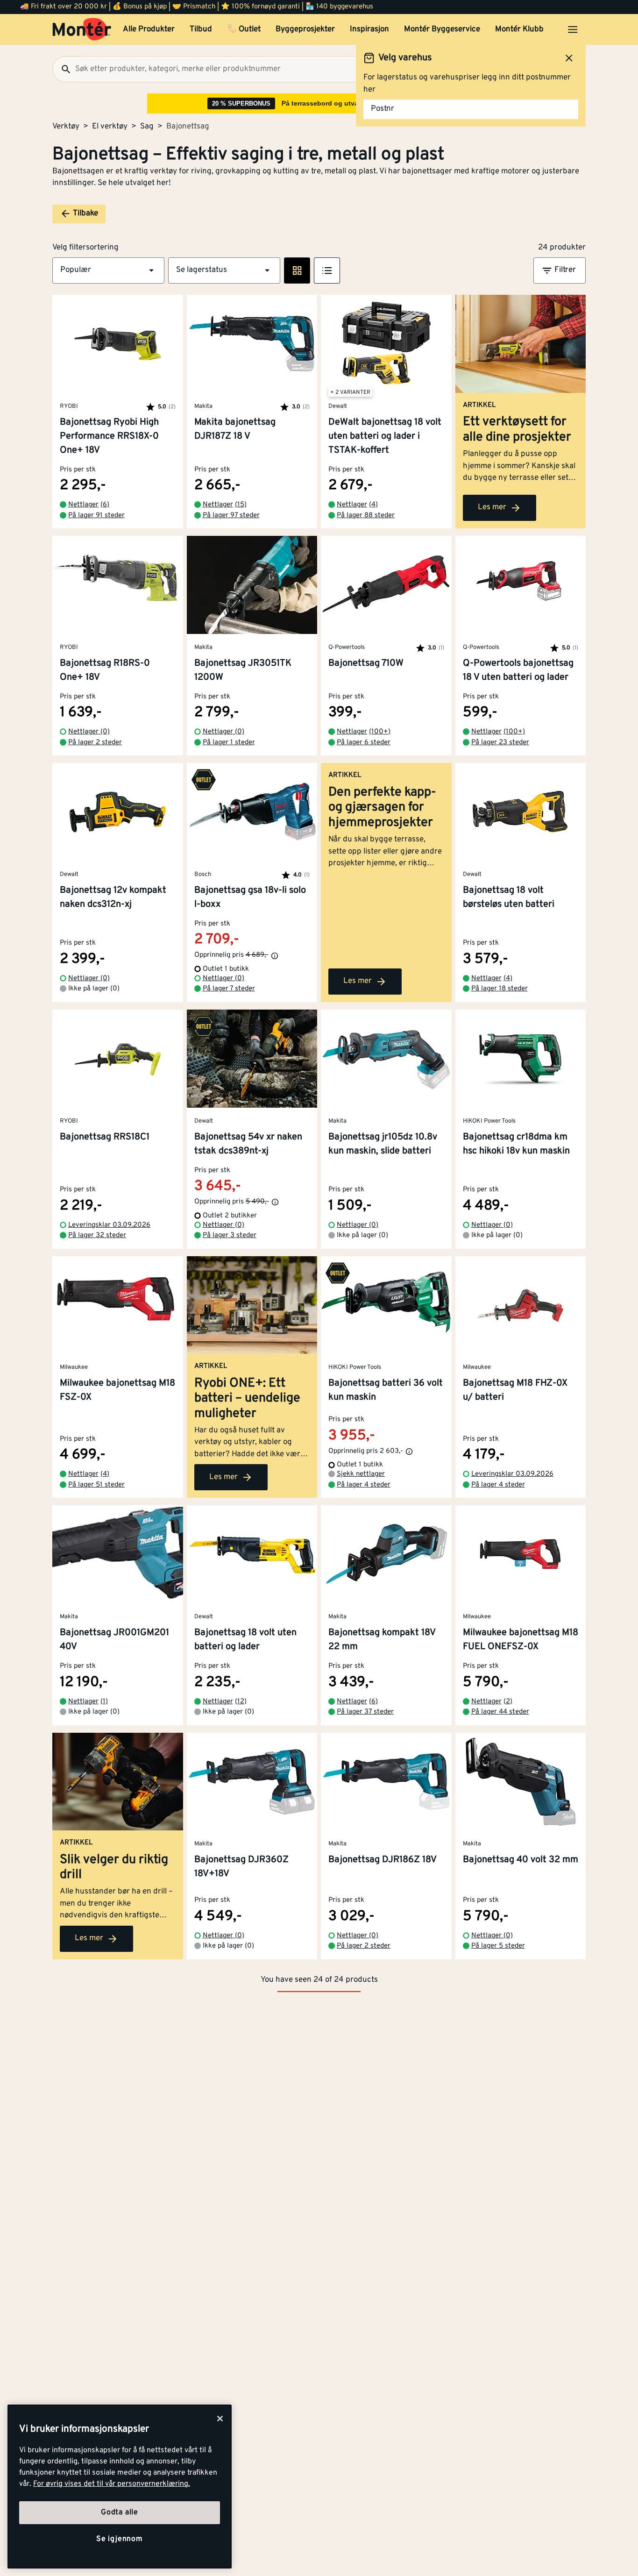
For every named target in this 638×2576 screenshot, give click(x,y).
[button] (108, 270)
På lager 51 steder (96, 1485)
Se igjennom (120, 2539)
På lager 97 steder (231, 516)
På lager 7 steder (229, 989)
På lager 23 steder (500, 743)
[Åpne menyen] (573, 29)
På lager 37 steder (365, 1712)
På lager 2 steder (95, 743)
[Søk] (62, 69)
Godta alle (120, 2512)
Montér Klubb (519, 29)
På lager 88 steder (366, 516)
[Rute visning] (297, 270)
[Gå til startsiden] (82, 29)
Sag (147, 127)
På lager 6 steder (364, 743)
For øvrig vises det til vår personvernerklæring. (112, 2484)
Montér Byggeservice (442, 29)
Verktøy (66, 127)
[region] (120, 2487)
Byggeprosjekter (305, 29)
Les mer (492, 507)
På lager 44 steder (500, 1712)
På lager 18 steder (500, 989)
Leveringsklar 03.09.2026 (109, 1225)
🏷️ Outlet (244, 29)
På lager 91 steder (96, 516)
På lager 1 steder (229, 743)
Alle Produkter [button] (149, 29)
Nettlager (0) (89, 732)
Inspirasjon (369, 29)
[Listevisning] (327, 270)
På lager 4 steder (364, 1485)
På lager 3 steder (230, 1235)
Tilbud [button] (201, 29)
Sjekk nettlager (361, 1474)
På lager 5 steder (498, 1946)
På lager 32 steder (97, 1235)
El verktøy (110, 127)
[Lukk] (220, 2419)
